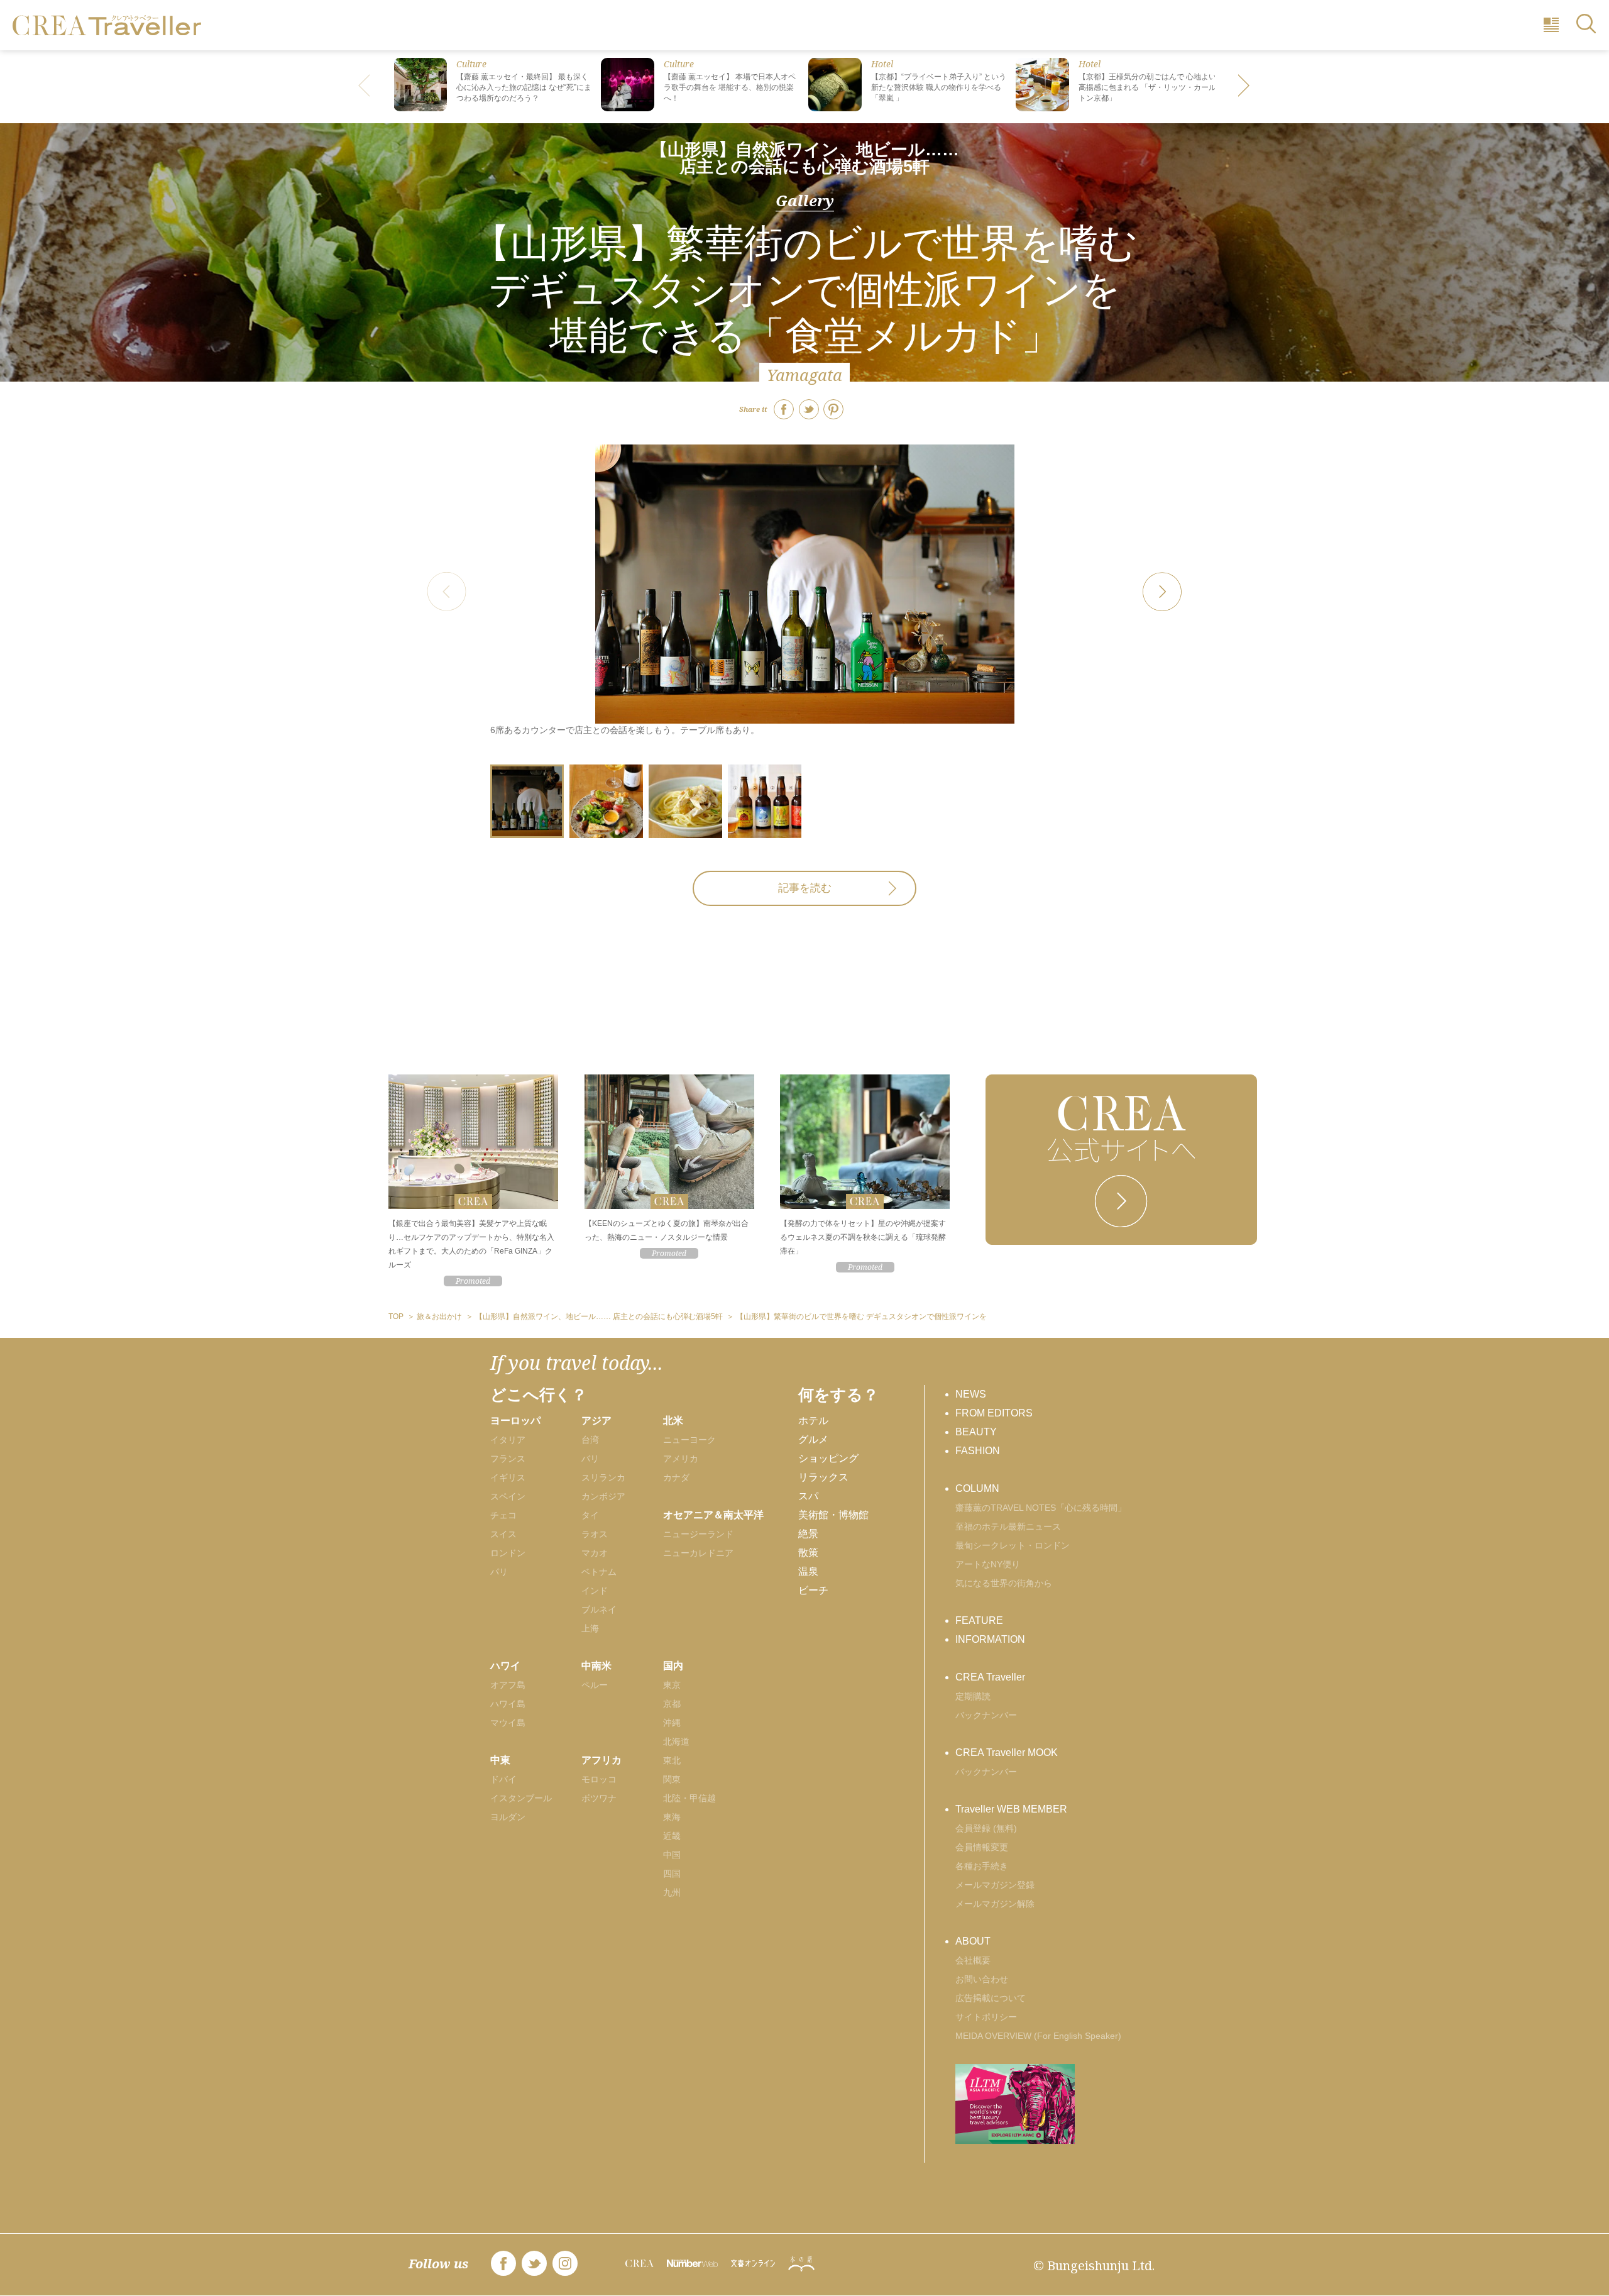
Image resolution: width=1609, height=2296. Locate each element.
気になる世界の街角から (1004, 1583)
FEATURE (979, 1620)
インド (595, 1591)
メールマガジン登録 (995, 1885)
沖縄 (672, 1723)
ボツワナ (599, 1798)
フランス (508, 1459)
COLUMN (977, 1488)
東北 (672, 1760)
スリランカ (603, 1477)
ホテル (813, 1421)
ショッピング (828, 1458)
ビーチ (813, 1590)
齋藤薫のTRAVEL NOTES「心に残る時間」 (1041, 1508)
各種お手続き (982, 1866)
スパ (808, 1496)
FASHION (978, 1451)
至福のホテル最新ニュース (1008, 1526)
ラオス (595, 1534)
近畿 (672, 1836)
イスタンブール (521, 1798)
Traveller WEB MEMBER (1011, 1809)
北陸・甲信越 (689, 1798)
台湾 (590, 1440)
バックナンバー (986, 1715)
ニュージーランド (698, 1534)
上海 (590, 1628)
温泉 (808, 1571)
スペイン (508, 1496)
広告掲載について (991, 1998)
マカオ (595, 1553)
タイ (590, 1515)
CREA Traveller (990, 1677)
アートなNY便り (988, 1564)
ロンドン (508, 1553)
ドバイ (503, 1779)
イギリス (508, 1477)
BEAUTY (976, 1432)
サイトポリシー (986, 2017)
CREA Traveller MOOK (1007, 1752)
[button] (1244, 87)
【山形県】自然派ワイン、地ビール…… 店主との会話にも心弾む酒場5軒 (805, 158)
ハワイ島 (508, 1704)
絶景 (808, 1534)
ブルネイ (599, 1609)
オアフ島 (508, 1685)
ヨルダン (508, 1817)
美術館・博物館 (833, 1515)
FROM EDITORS (994, 1413)
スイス (503, 1534)
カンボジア (603, 1496)
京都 (672, 1704)
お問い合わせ (982, 1979)
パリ (499, 1572)
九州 (672, 1892)
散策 (808, 1553)
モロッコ (599, 1779)
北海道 (676, 1741)
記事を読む (805, 888)
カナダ (676, 1477)
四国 (672, 1874)
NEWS (971, 1394)
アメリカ (681, 1459)
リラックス (823, 1477)
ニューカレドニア (698, 1553)
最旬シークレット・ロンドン (1013, 1545)
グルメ (813, 1439)
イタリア (508, 1440)
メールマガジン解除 (995, 1904)
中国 (672, 1855)
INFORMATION (990, 1639)
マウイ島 (508, 1723)
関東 (672, 1779)
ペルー (595, 1685)
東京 (672, 1685)
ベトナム (599, 1572)
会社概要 (973, 1960)
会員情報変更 (982, 1847)
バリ (590, 1459)
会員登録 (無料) (986, 1828)
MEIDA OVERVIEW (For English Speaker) (1038, 2036)
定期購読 (973, 1696)
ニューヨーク (689, 1440)
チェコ (503, 1515)
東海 (672, 1817)
